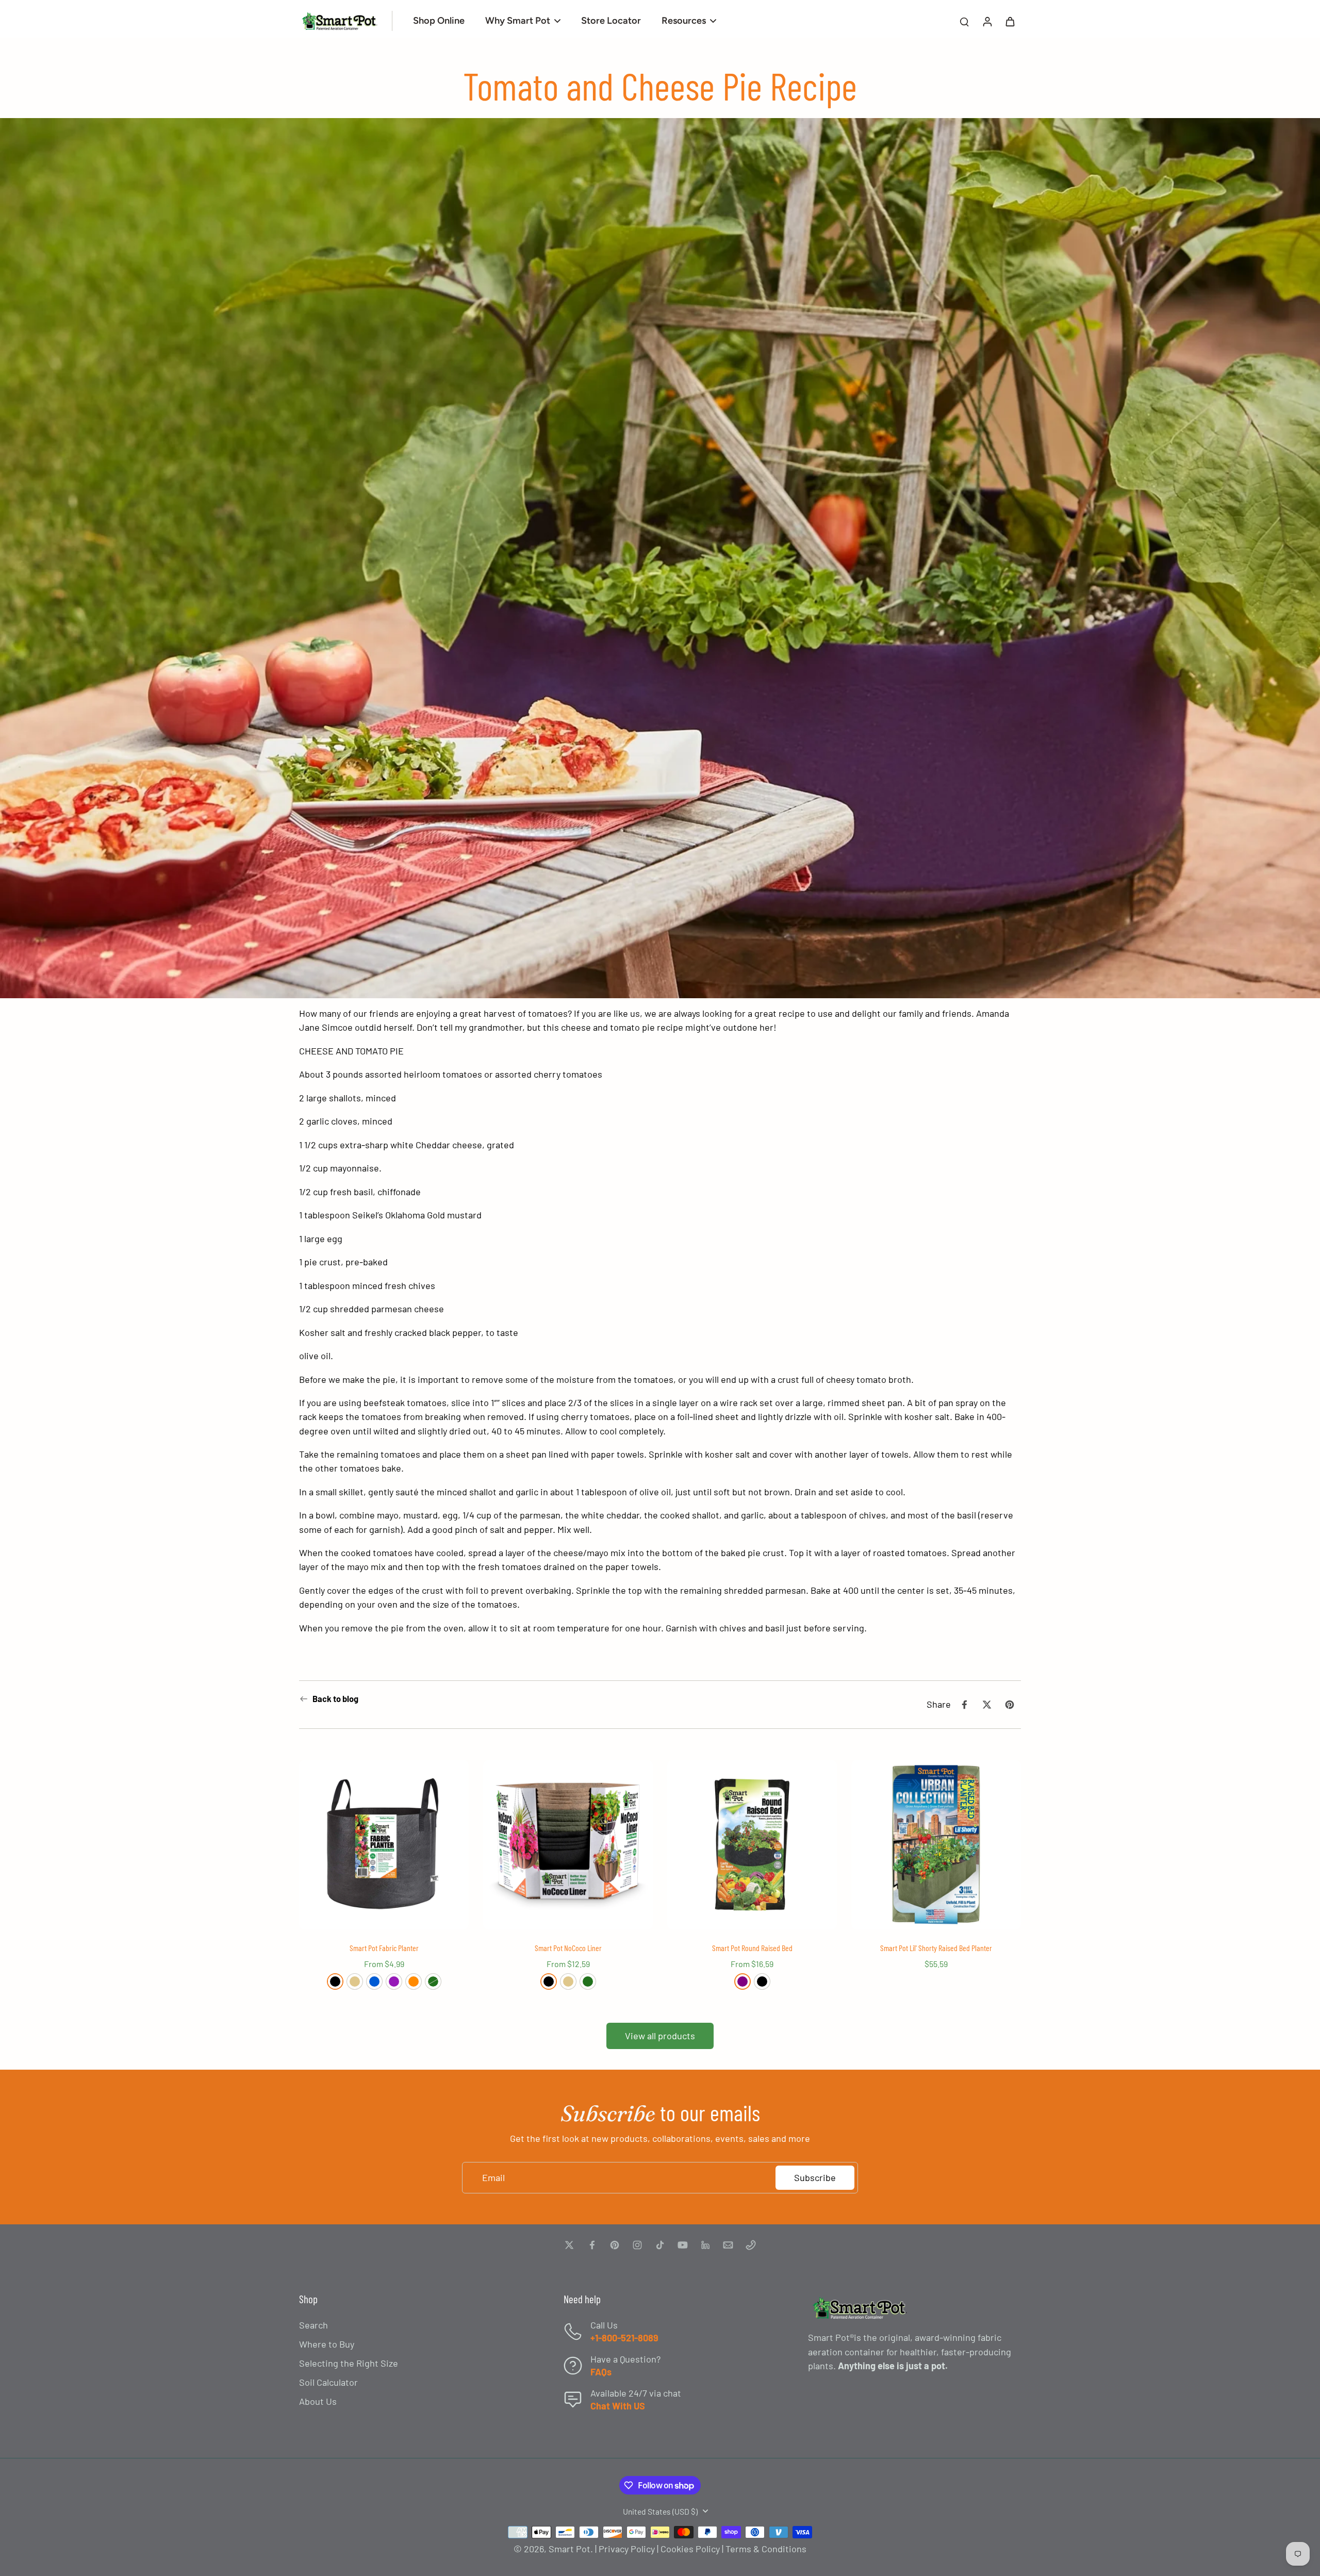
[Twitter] (569, 2245)
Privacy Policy (627, 2549)
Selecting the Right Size (349, 2363)
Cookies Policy (690, 2549)
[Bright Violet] (394, 1981)
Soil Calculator (328, 2382)
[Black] (335, 1981)
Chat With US (618, 2406)
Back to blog (335, 1699)
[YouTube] (683, 2245)
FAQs (601, 2372)
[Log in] (987, 21)
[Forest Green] (433, 1981)
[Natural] (355, 1981)
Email (493, 2177)
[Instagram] (637, 2245)
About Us (318, 2401)
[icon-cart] (1010, 21)
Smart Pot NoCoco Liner (568, 1948)
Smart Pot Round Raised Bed (752, 1948)
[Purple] (742, 1981)
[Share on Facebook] (964, 1705)
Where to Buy (327, 2344)
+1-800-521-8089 (624, 2338)
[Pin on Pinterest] (1010, 1705)
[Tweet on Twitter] (987, 1705)
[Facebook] (592, 2245)
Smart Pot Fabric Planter (384, 1948)
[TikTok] (660, 2245)
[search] (964, 21)
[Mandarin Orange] (414, 1981)
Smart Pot (570, 2549)
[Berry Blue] (374, 1981)
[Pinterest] (615, 2245)
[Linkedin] (705, 2245)
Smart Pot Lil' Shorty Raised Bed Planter (936, 1948)
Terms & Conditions (766, 2549)
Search (313, 2325)
